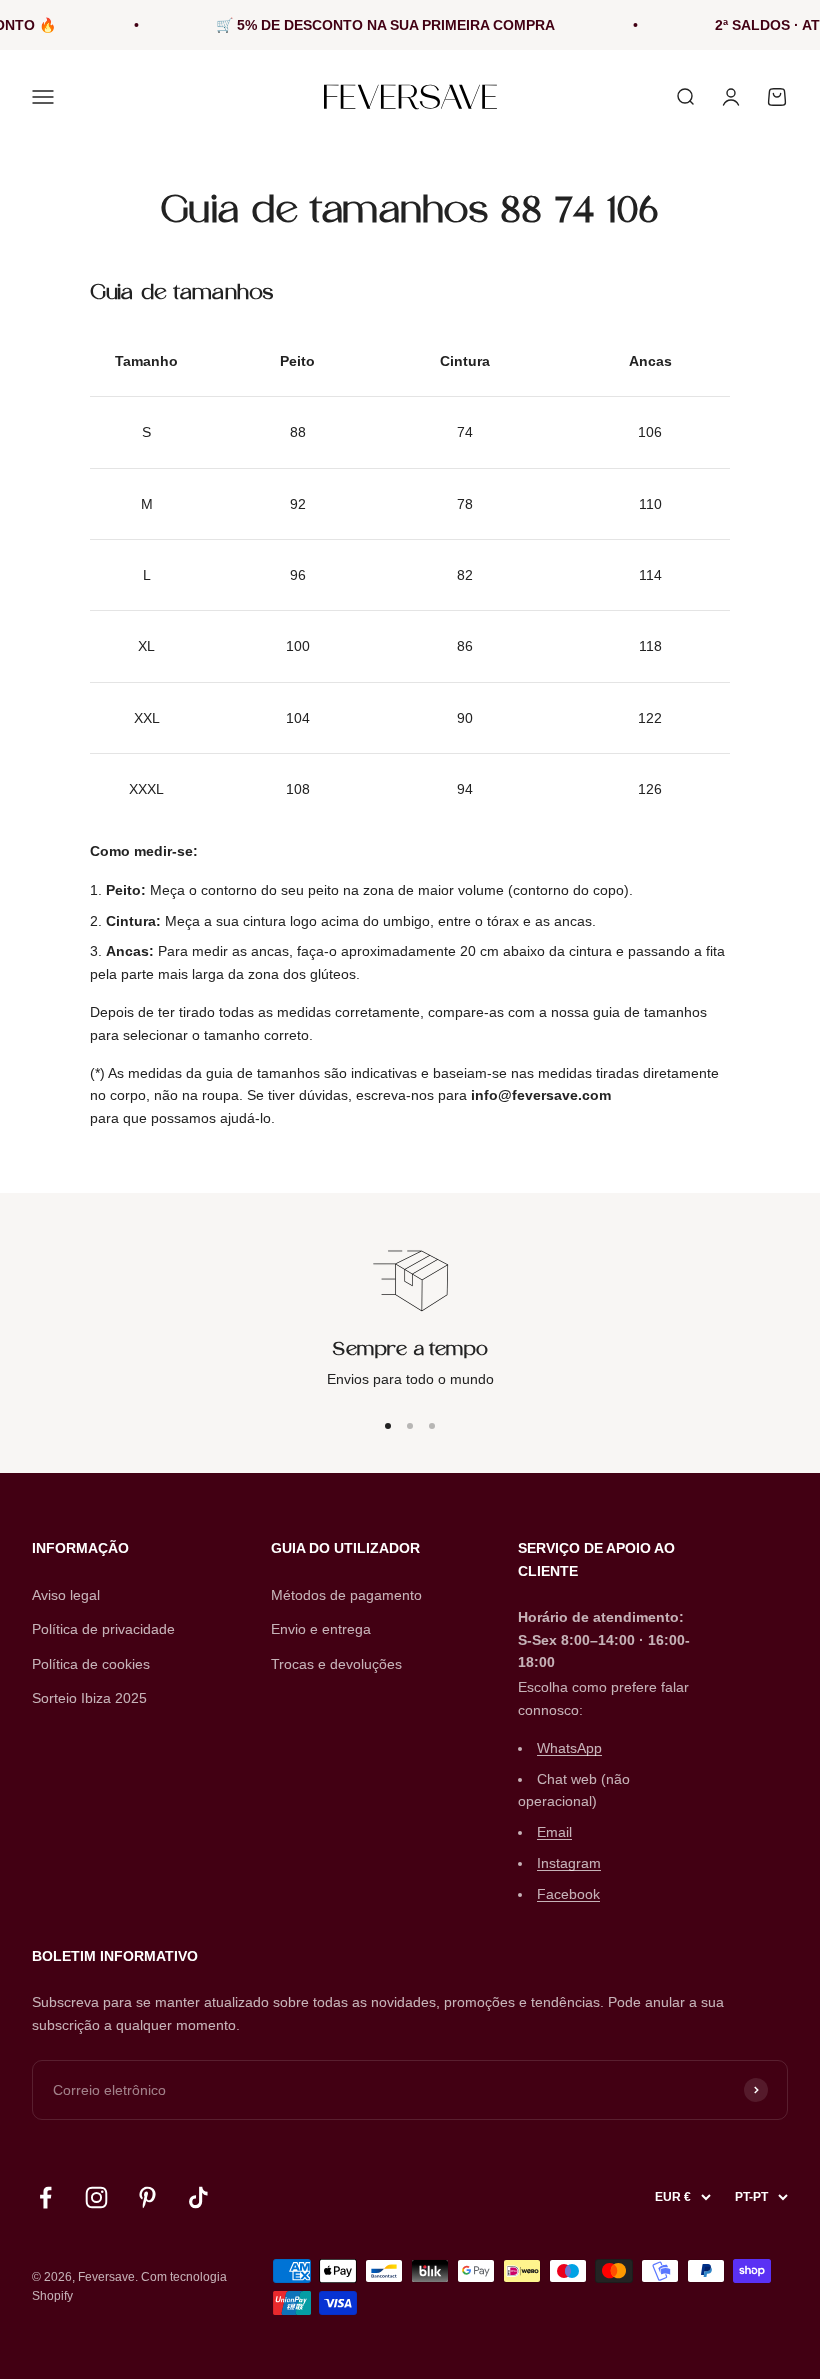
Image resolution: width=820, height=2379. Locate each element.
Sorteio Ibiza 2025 (89, 1698)
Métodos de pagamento (346, 1595)
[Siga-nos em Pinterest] (147, 2197)
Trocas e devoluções (336, 1664)
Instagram (569, 1863)
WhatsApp (569, 1748)
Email (554, 1832)
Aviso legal (66, 1595)
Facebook (568, 1894)
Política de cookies (91, 1664)
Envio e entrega (321, 1629)
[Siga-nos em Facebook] (45, 2197)
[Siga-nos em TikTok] (198, 2197)
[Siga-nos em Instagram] (96, 2197)
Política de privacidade (103, 1629)
